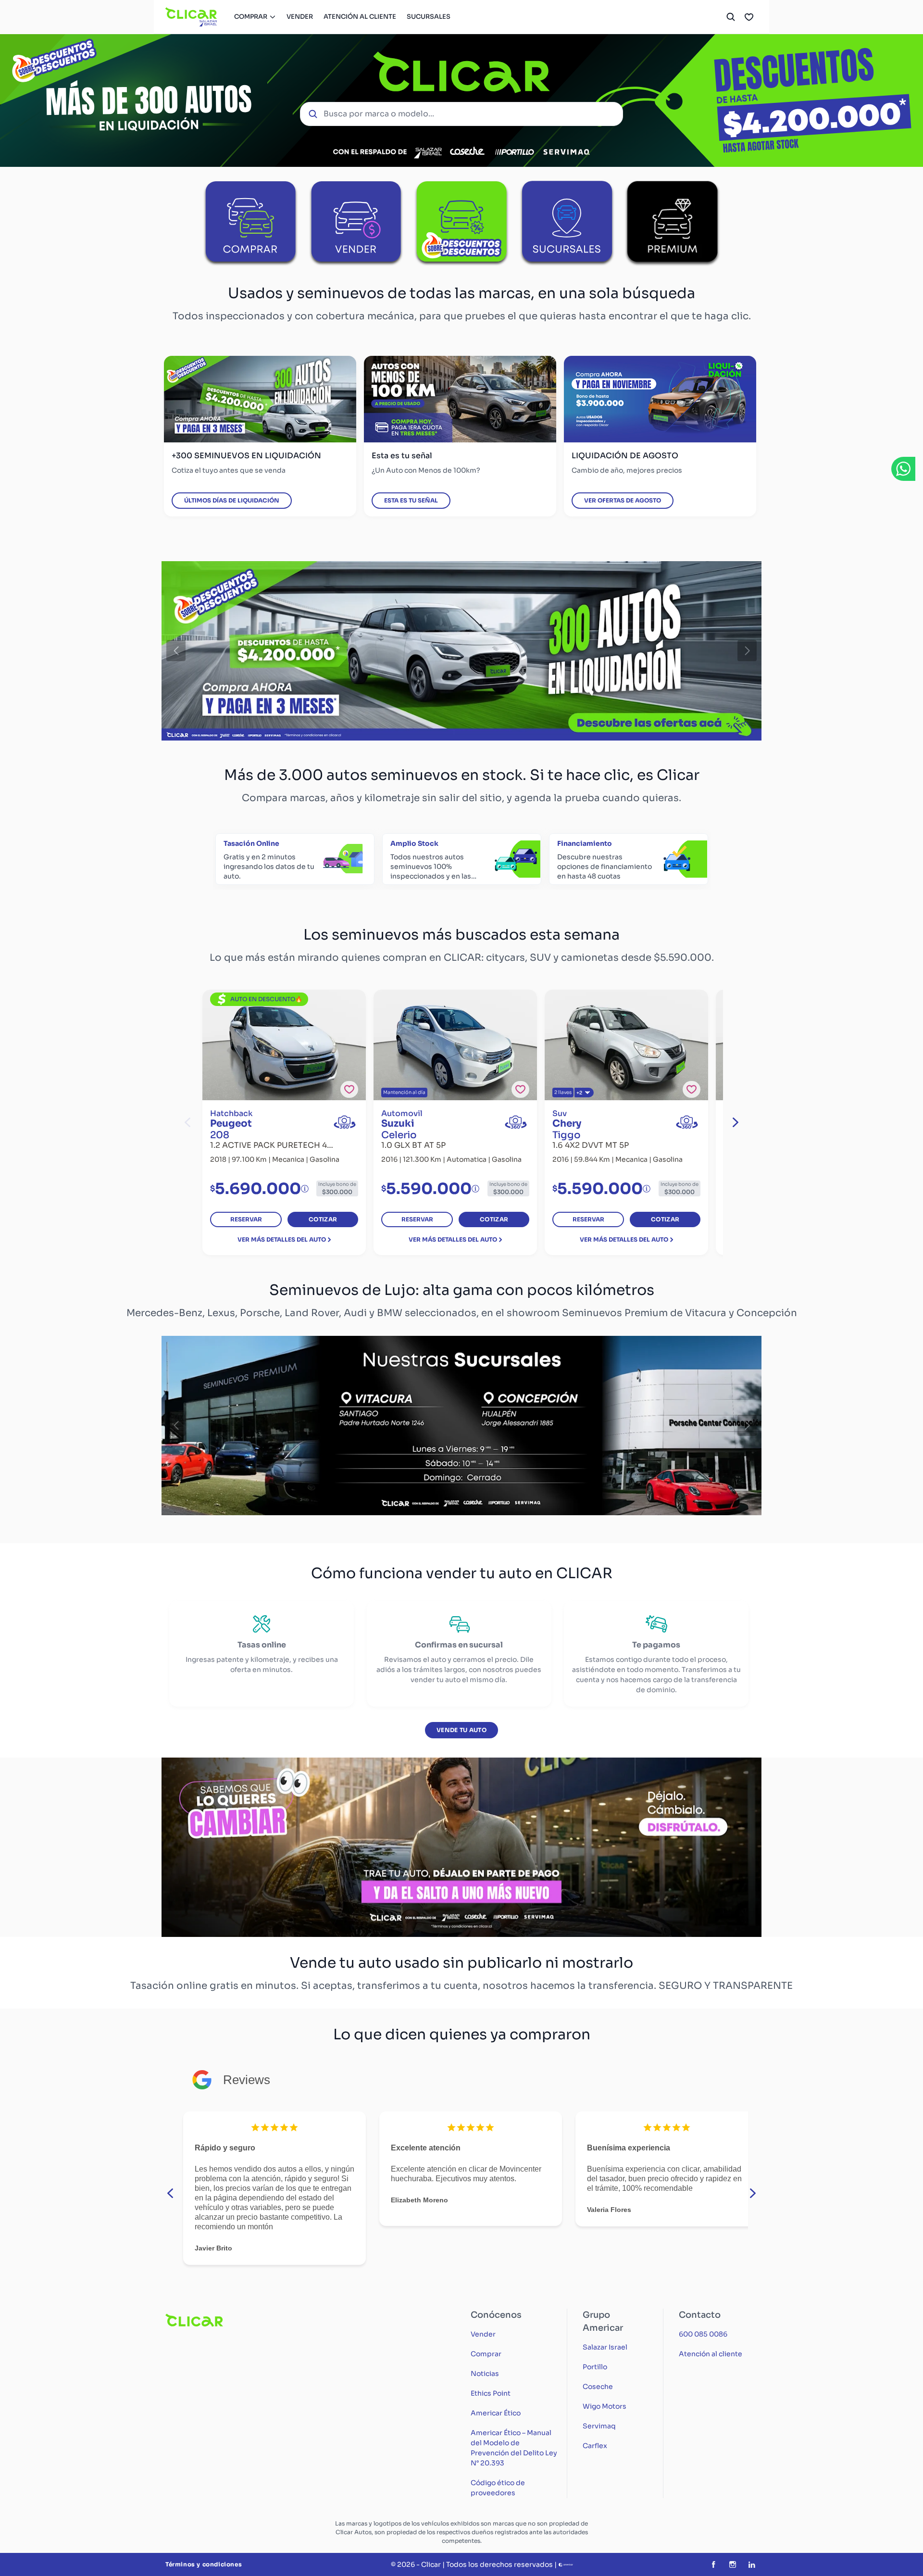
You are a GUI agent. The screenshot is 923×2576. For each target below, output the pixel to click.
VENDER (300, 17)
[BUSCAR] (731, 17)
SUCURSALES (429, 17)
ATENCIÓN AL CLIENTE (360, 17)
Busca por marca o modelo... (379, 114)
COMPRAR (251, 17)
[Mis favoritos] (749, 17)
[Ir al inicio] (192, 17)
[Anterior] (176, 651)
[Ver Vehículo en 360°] (345, 1122)
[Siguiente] (747, 651)
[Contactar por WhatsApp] (903, 469)
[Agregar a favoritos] (349, 1089)
